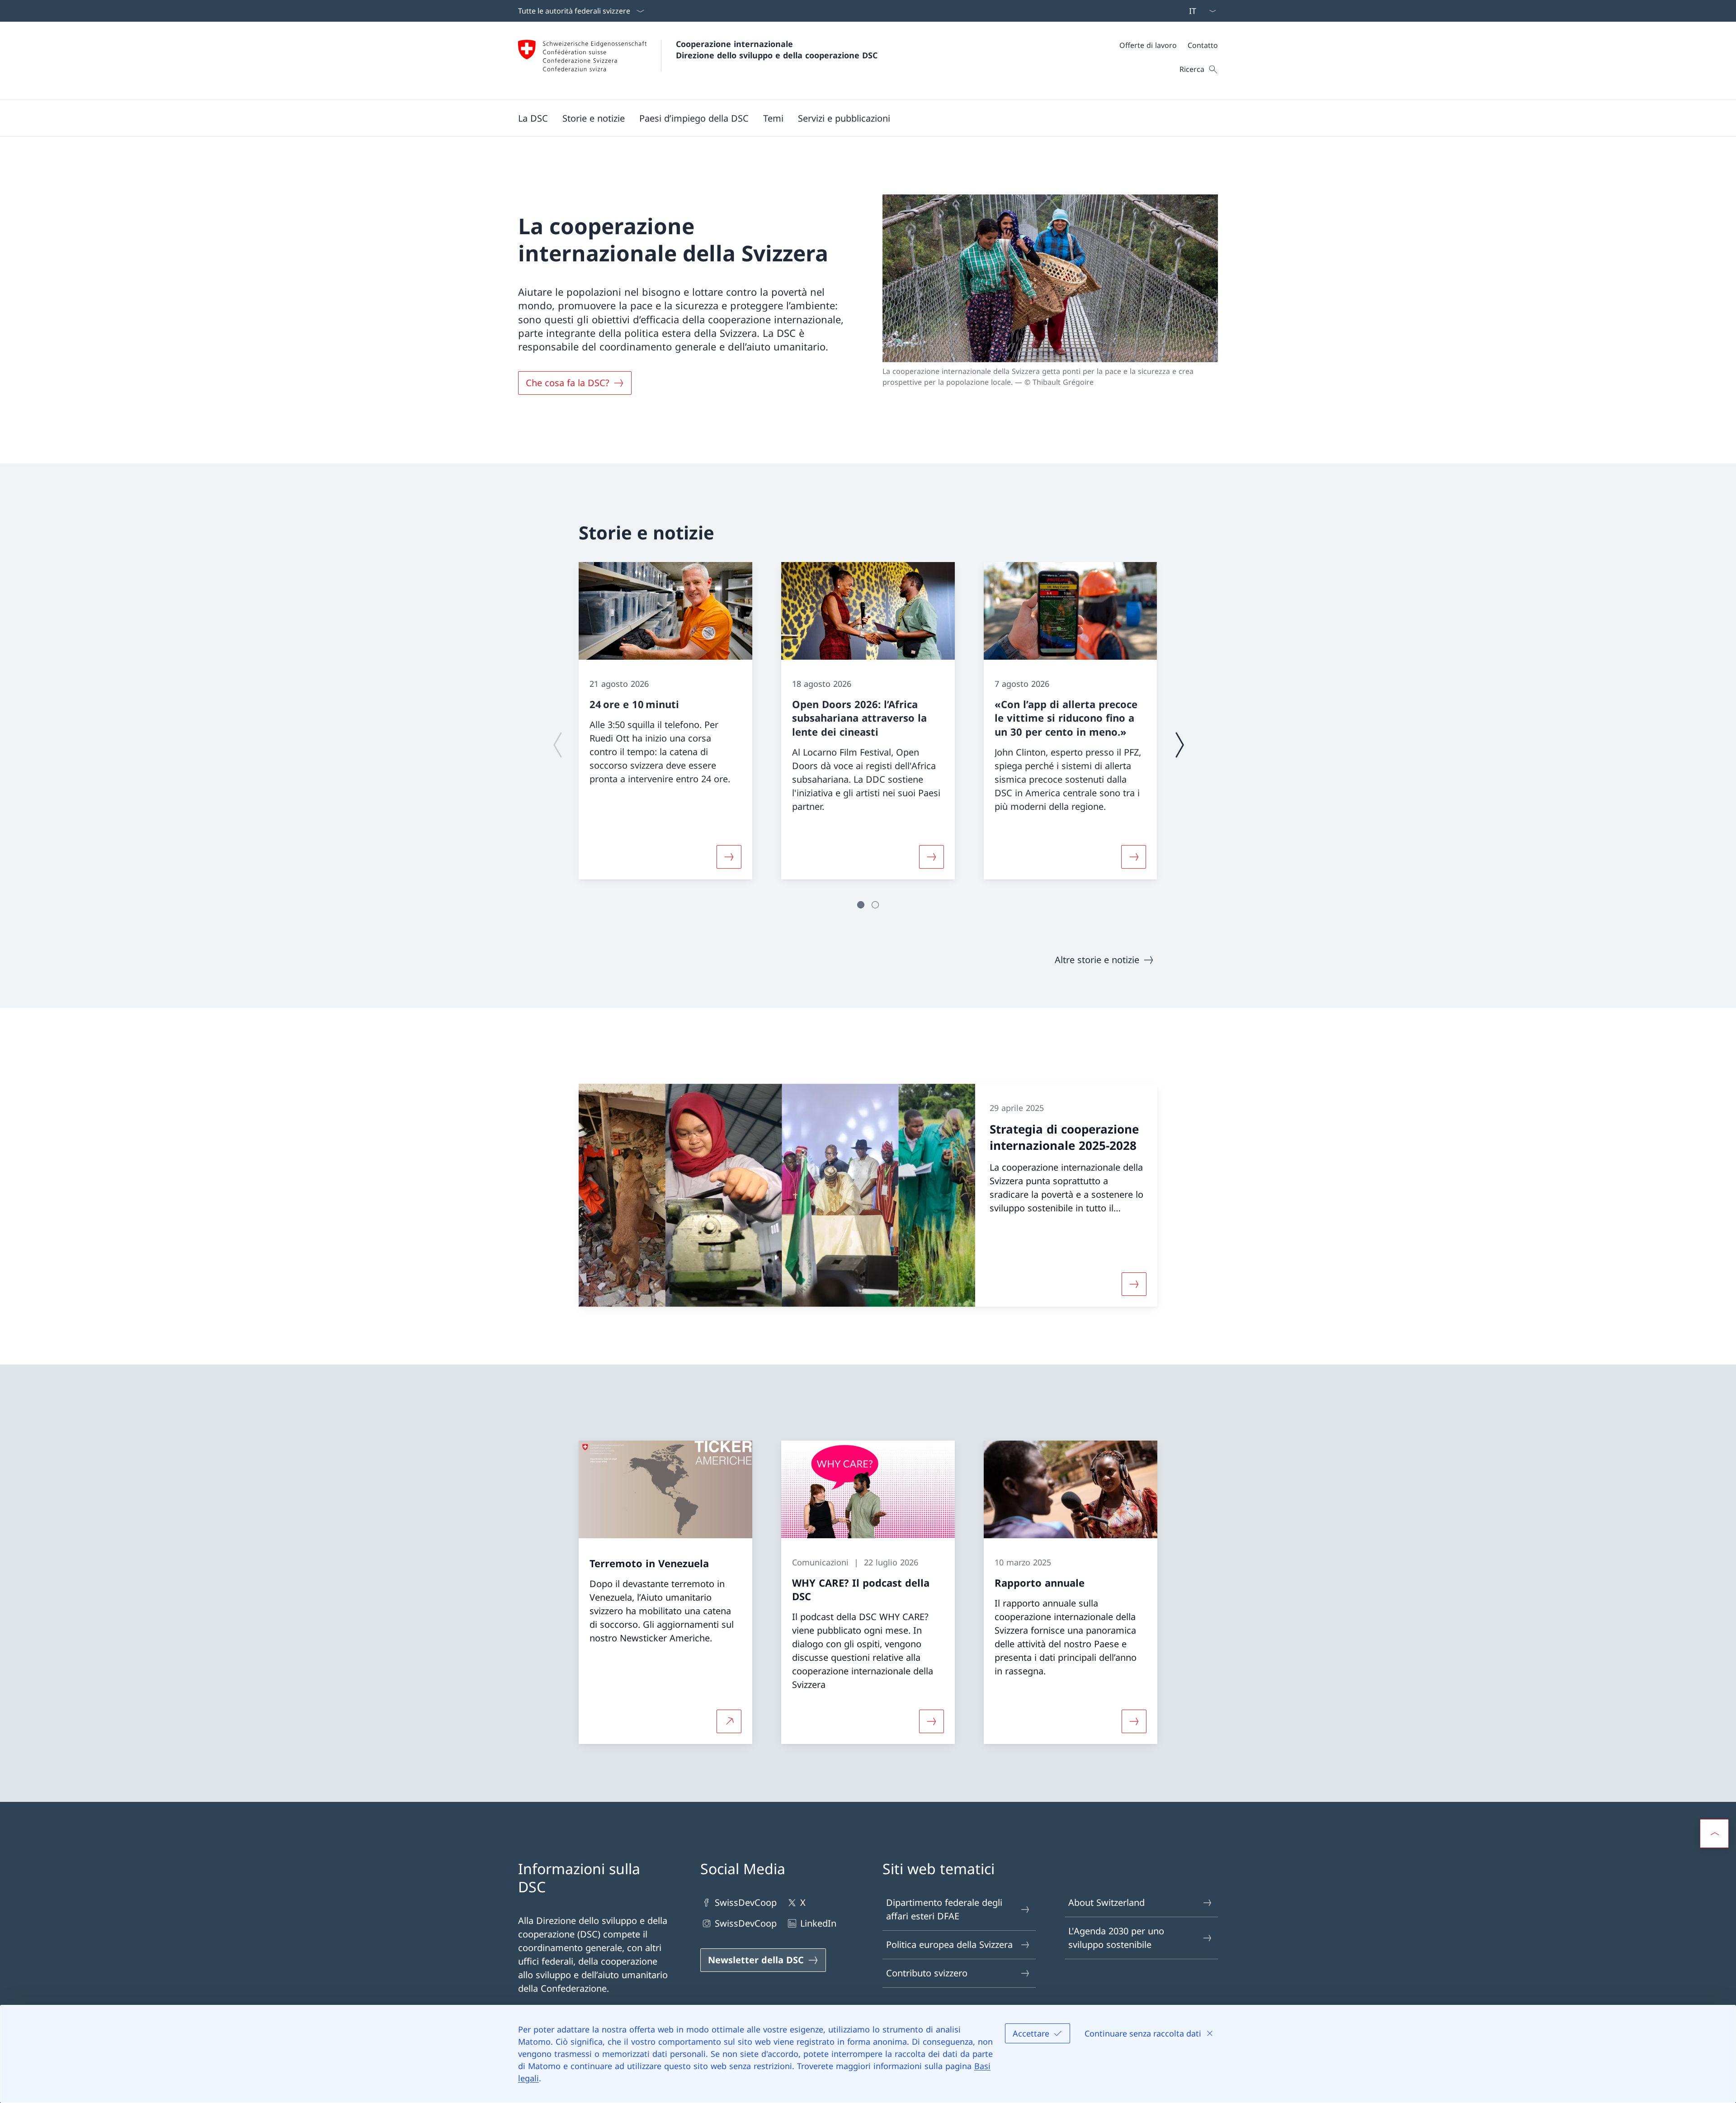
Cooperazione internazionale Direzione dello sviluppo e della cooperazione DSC (777, 50)
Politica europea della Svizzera (949, 1945)
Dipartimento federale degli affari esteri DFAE (944, 1909)
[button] (533, 118)
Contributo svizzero (927, 1973)
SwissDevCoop (746, 1902)
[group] (665, 721)
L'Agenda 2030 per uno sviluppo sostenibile (1116, 1938)
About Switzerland (1106, 1902)
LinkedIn (818, 1923)
